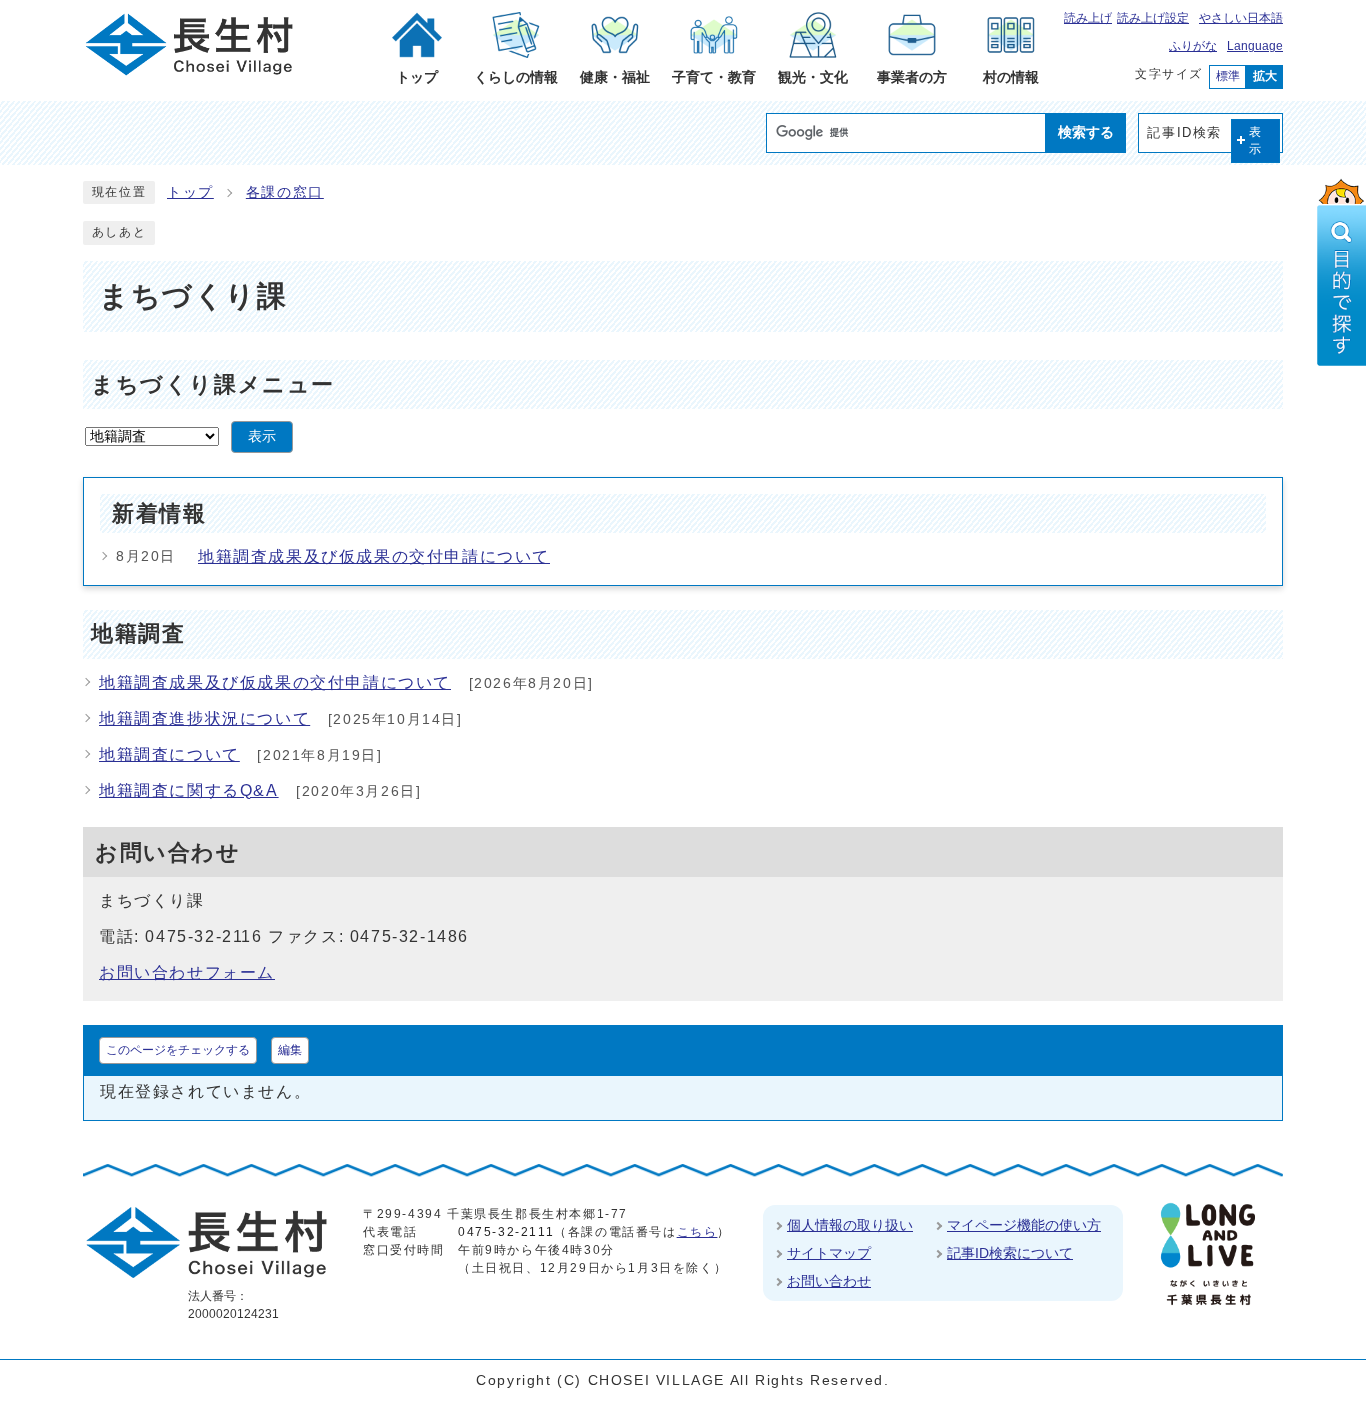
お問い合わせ (829, 1281)
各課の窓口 (285, 192)
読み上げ (1088, 18)
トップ (190, 192)
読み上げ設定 (1153, 18)
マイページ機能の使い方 (1024, 1225)
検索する (1086, 132)
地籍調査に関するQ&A (189, 790)
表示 (1256, 140)
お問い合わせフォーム (187, 972)
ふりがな (1193, 46)
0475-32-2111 (506, 1232)
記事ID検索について (1010, 1253)
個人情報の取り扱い (850, 1225)
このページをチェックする (178, 1050)
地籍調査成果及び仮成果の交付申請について (374, 556)
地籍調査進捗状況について (204, 718)
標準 (1228, 76)
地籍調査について (169, 754)
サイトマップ (829, 1253)
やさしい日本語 (1241, 18)
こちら (697, 1232)
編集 (290, 1050)
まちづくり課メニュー (213, 384)
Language (1255, 46)
